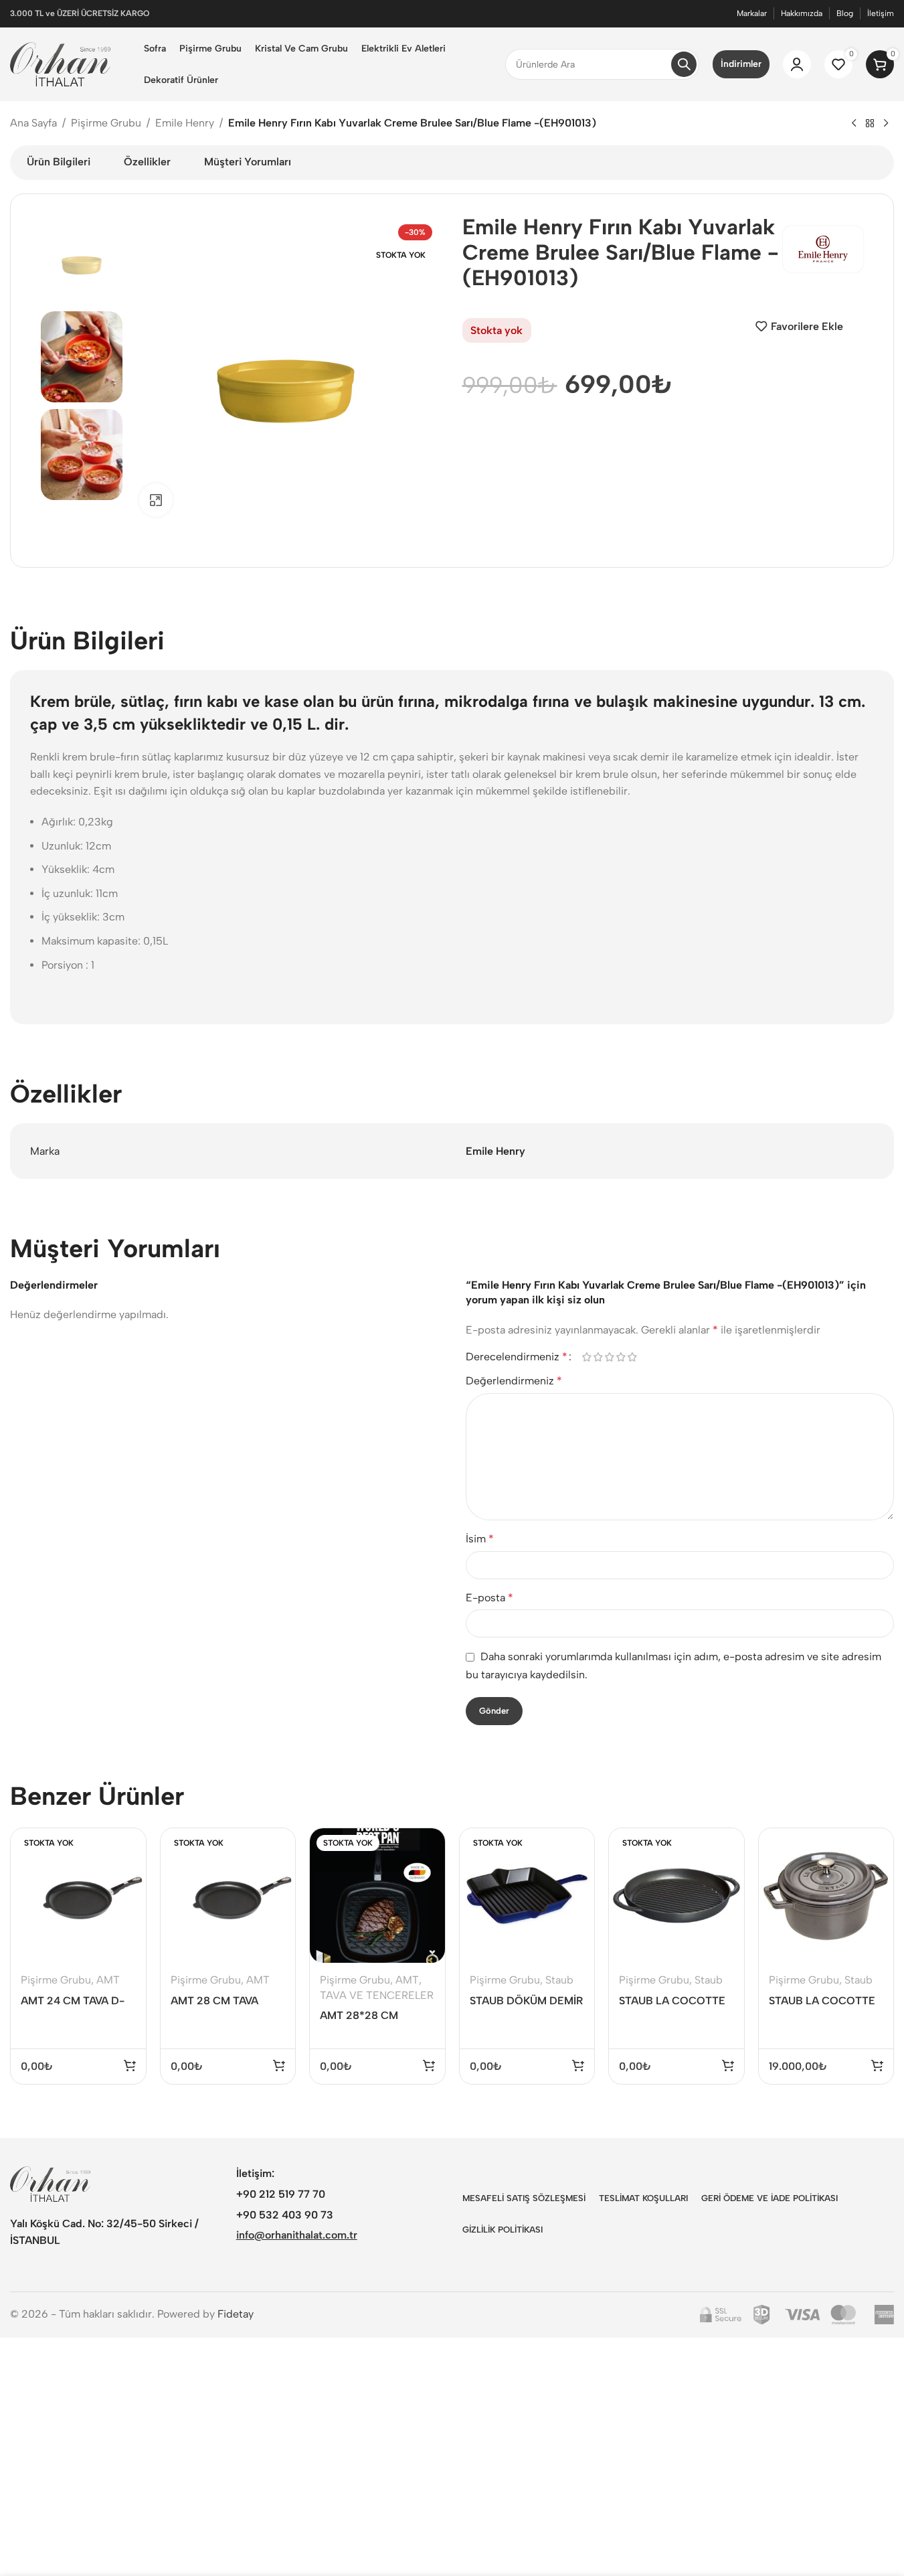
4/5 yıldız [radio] (621, 1357)
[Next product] (886, 124)
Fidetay (236, 2314)
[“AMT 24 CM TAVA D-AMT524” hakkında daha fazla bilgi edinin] (130, 2065)
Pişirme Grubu (106, 123)
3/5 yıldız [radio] (610, 1357)
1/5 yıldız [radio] (587, 1357)
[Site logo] (60, 63)
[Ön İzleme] (127, 1845)
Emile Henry (185, 123)
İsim (480, 1539)
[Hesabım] (797, 64)
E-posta (489, 1598)
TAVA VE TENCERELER (377, 1995)
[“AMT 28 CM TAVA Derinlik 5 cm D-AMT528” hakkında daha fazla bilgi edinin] (279, 2065)
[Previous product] (854, 124)
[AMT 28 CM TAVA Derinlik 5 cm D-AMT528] (228, 1896)
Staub (559, 1980)
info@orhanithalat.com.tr (297, 2235)
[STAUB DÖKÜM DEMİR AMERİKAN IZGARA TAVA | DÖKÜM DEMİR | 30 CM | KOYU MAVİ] (527, 1896)
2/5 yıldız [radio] (599, 1357)
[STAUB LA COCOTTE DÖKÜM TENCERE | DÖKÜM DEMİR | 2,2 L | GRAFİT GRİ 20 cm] (826, 1896)
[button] (877, 2065)
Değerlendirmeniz (514, 1381)
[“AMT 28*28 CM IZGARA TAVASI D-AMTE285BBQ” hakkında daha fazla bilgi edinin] (429, 2065)
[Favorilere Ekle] (127, 1873)
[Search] (684, 64)
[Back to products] (870, 124)
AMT (108, 1980)
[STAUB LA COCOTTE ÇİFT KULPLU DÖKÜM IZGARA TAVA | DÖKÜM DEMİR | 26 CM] (676, 1896)
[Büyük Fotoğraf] (156, 500)
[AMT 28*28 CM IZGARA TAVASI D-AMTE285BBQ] (377, 1896)
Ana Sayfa (33, 123)
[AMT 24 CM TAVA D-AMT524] (78, 1896)
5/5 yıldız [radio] (633, 1357)
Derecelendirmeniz (517, 1357)
